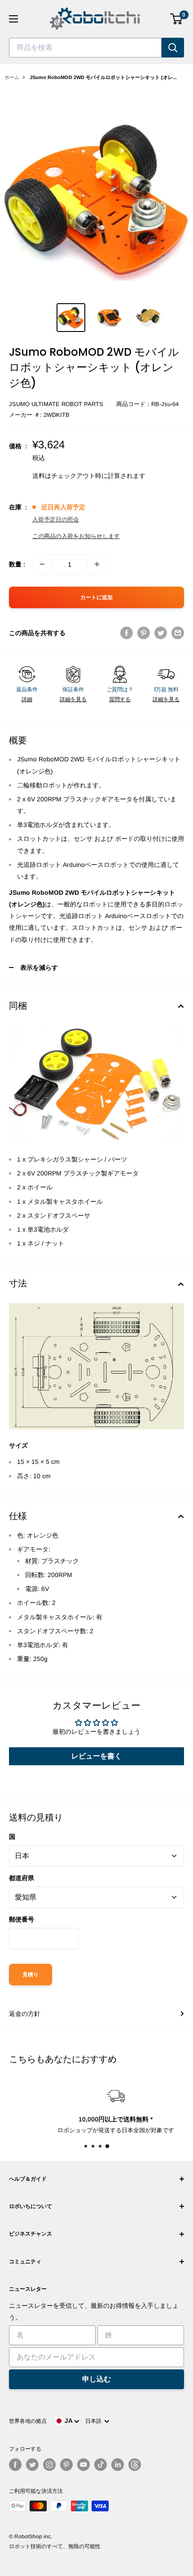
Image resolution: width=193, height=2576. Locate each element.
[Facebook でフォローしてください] (15, 2465)
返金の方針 (25, 2014)
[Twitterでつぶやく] (161, 632)
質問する (120, 699)
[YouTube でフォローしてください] (83, 2465)
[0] (177, 19)
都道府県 (22, 1878)
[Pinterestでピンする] (144, 632)
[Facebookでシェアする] (127, 632)
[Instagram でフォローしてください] (49, 2465)
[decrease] (42, 564)
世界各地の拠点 (28, 2421)
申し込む (96, 2379)
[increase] (97, 564)
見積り (31, 1975)
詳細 (27, 699)
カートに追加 (96, 597)
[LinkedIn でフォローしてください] (118, 2465)
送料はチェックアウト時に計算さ (79, 476)
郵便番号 (22, 1919)
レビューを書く (96, 1756)
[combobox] (85, 48)
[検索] (173, 48)
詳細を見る (73, 699)
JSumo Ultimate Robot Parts (56, 404)
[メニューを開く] (13, 19)
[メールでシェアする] (178, 632)
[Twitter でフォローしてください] (32, 2465)
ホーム (12, 77)
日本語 (95, 2421)
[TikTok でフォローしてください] (101, 2465)
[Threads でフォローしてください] (135, 2465)
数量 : (17, 564)
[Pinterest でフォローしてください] (66, 2465)
